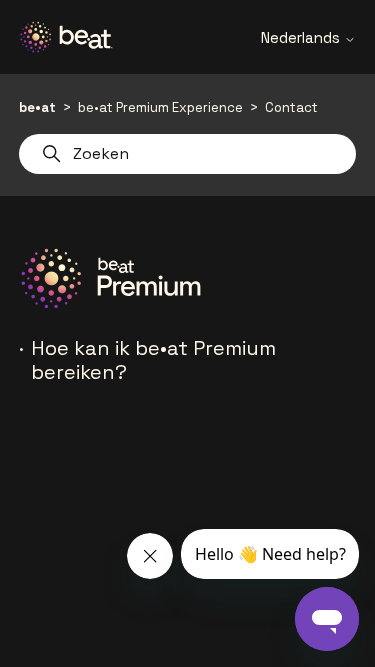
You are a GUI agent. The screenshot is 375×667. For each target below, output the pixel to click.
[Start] (74, 37)
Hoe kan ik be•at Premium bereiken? (153, 360)
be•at (37, 107)
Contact (291, 107)
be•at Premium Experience (160, 107)
